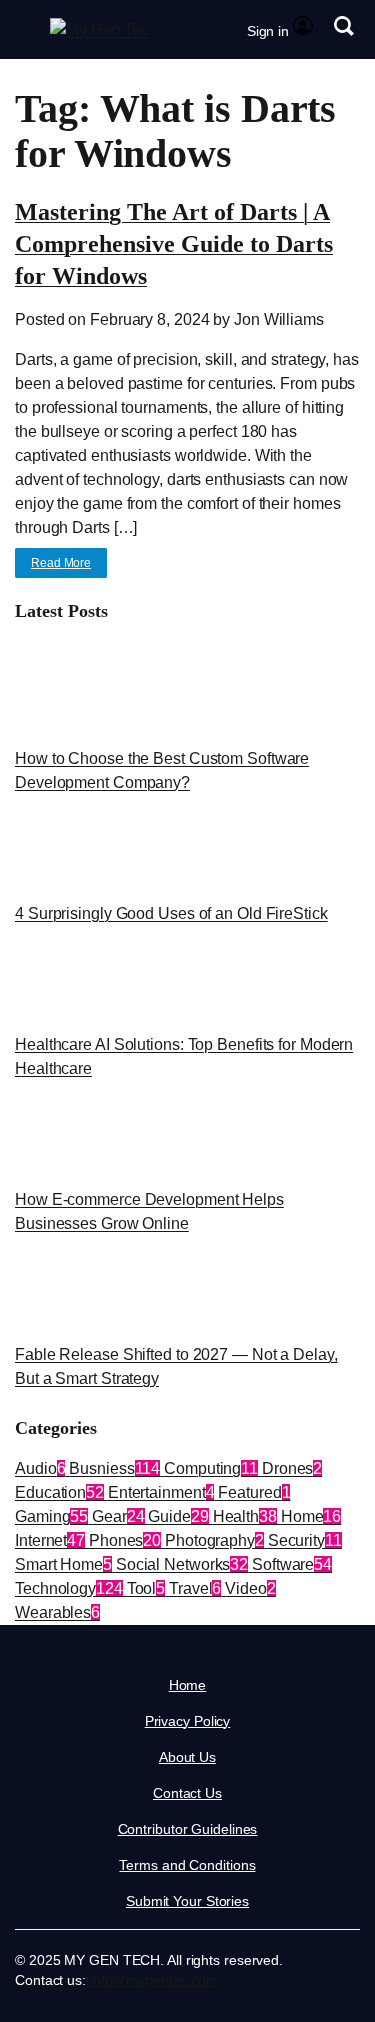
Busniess (114, 1468)
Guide (178, 1516)
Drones (292, 1468)
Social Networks (182, 1564)
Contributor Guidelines (188, 1829)
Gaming (51, 1516)
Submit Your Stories (187, 1901)
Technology (69, 1588)
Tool (146, 1588)
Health (245, 1516)
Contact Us (187, 1793)
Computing (211, 1468)
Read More (61, 563)
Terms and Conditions (187, 1865)
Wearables (57, 1612)
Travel (195, 1588)
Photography (214, 1540)
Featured (254, 1492)
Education (59, 1492)
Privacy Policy (188, 1721)
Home (311, 1516)
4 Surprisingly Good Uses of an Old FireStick (171, 913)
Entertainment (161, 1492)
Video (250, 1588)
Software (292, 1564)
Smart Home (63, 1564)
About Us (187, 1757)
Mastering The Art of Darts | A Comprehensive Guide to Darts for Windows (174, 244)
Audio (40, 1468)
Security (305, 1540)
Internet (50, 1540)
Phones (125, 1540)
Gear (118, 1516)
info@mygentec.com (154, 1980)
